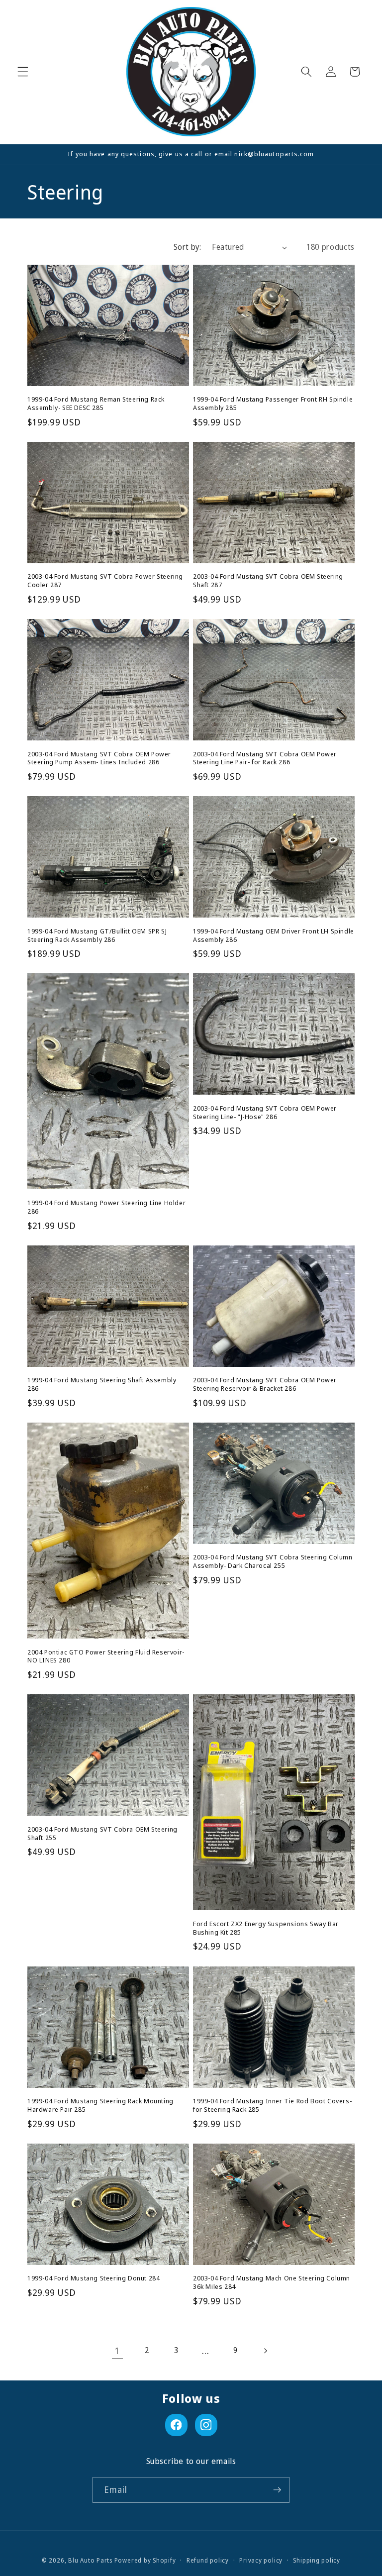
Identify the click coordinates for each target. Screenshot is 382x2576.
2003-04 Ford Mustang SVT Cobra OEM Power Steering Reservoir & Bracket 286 (265, 1384)
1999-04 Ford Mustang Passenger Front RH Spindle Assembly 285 (273, 404)
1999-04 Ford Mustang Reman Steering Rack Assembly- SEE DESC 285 (96, 404)
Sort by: (188, 247)
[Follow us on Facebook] (176, 2425)
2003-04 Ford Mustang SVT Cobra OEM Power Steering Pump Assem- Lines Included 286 (99, 758)
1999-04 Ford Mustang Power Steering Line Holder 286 (106, 1207)
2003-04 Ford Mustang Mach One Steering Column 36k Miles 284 (272, 2282)
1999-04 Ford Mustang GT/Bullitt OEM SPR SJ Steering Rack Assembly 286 (97, 935)
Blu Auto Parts (90, 2560)
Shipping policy (317, 2560)
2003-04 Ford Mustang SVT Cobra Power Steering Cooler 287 (105, 581)
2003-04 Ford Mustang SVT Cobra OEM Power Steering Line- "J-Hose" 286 (265, 1113)
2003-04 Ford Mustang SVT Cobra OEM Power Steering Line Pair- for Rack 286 (265, 758)
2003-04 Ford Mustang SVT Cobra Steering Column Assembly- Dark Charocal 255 (273, 1561)
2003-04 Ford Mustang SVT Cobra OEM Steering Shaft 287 (268, 581)
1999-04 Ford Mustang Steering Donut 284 (94, 2278)
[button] (23, 72)
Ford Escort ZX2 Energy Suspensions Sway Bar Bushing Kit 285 (266, 1928)
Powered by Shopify (145, 2560)
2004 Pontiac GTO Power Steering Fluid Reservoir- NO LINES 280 (106, 1656)
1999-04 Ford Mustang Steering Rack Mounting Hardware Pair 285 (100, 2105)
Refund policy (208, 2560)
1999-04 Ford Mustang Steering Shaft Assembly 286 (102, 1384)
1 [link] (117, 2351)
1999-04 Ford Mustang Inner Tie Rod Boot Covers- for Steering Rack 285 (272, 2105)
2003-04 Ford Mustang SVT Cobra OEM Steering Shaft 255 (102, 1834)
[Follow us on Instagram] (206, 2425)
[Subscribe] (277, 2490)
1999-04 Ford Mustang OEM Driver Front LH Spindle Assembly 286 (274, 935)
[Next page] (265, 2351)
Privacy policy (261, 2560)
